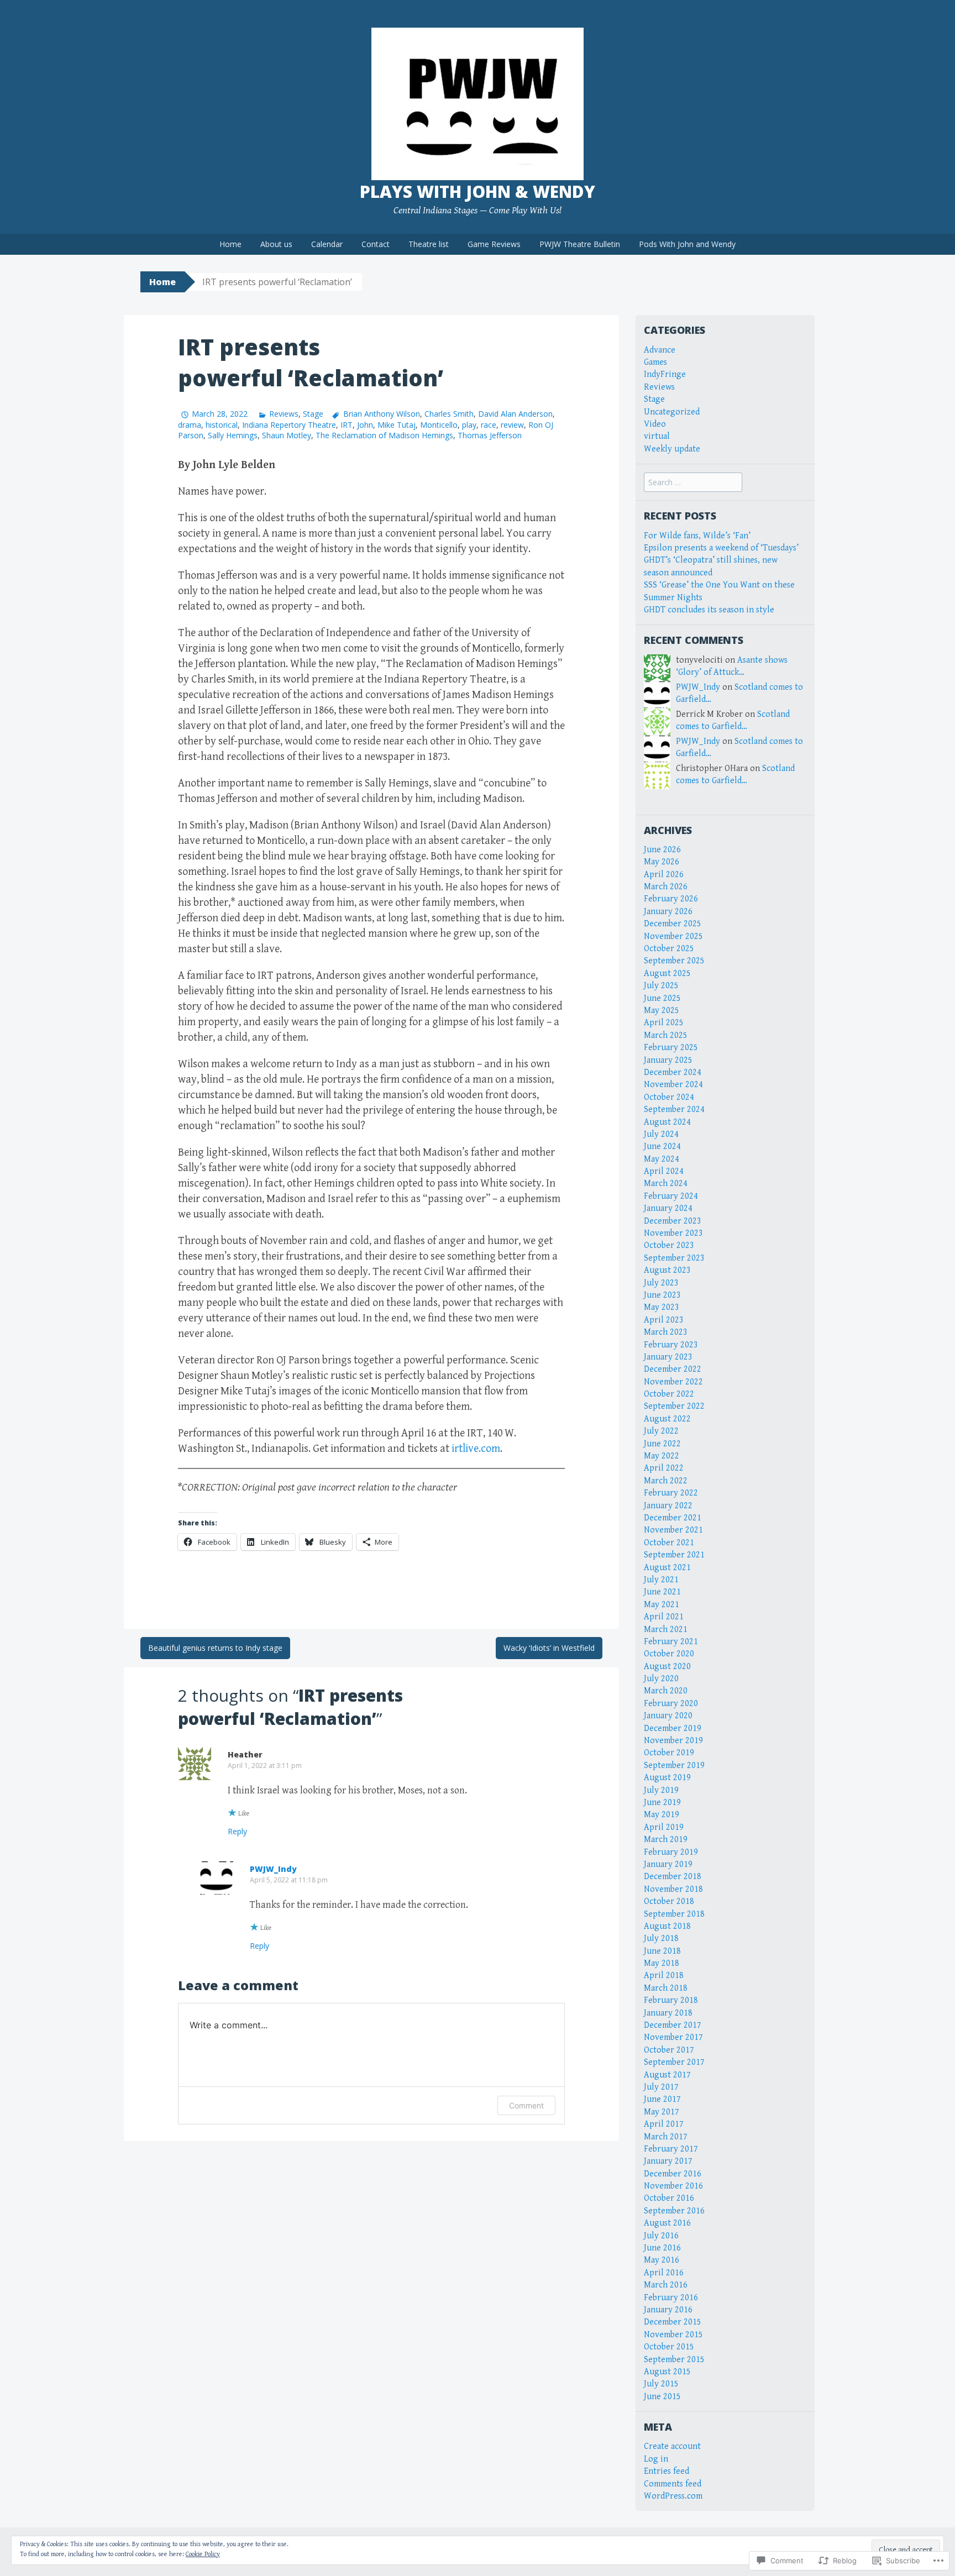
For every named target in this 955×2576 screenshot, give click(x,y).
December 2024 (673, 1072)
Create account (672, 2446)
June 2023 (662, 1295)
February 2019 (671, 1852)
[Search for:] (693, 483)
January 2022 (668, 1506)
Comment (526, 2105)
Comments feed (673, 2484)
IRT (347, 425)
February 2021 (671, 1642)
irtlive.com (476, 1449)
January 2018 (668, 2013)
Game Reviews (494, 244)
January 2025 (668, 1060)
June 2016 (662, 2248)
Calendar (327, 244)
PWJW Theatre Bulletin (580, 244)
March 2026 (666, 887)
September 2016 (674, 2211)
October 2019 (669, 1753)
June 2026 (662, 850)
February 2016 (671, 2298)
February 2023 (671, 1345)
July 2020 (661, 1679)
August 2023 (667, 1270)
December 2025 (673, 924)
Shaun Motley (287, 435)
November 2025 (673, 937)
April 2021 (664, 1617)
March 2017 (666, 2137)
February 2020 (671, 1704)
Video (655, 424)
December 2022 (673, 1369)
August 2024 (667, 1122)
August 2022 (667, 1419)
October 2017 (669, 2050)
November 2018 (673, 1889)
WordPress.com (673, 2496)
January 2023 (668, 1357)
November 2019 (673, 1741)
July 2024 (661, 1134)
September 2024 (674, 1109)
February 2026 (671, 899)
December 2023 (673, 1221)
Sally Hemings (233, 435)
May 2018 (662, 1963)
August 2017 (667, 2075)
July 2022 (661, 1431)
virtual (657, 436)
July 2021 (661, 1580)
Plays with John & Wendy (478, 192)
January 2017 (668, 2161)
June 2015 (662, 2397)
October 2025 (669, 949)
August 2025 (667, 974)
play (469, 425)
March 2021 (666, 1630)
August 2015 (667, 2372)
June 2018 (662, 1951)
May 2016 (662, 2260)
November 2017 (673, 2037)
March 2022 (666, 1481)
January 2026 (668, 912)
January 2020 (668, 1716)
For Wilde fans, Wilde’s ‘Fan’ (697, 536)
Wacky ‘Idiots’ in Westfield (549, 1648)
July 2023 (661, 1283)
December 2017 (673, 2025)
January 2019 (668, 1864)
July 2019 (661, 1790)
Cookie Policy (203, 2554)
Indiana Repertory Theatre (289, 425)
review (512, 425)
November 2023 (673, 1233)
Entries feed (667, 2471)
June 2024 (662, 1147)
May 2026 (662, 862)
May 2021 (662, 1605)
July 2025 (661, 986)
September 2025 (674, 961)
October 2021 (669, 1543)
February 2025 (671, 1048)
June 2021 (662, 1592)
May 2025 (662, 1011)
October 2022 (669, 1394)
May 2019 (662, 1815)
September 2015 (674, 2360)
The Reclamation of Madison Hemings (384, 435)
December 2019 (673, 1728)
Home (230, 244)
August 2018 (667, 1926)
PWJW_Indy (273, 1869)
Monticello (439, 425)
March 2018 (666, 1988)
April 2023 (664, 1320)
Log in (656, 2459)
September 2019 (674, 1766)
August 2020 (667, 1667)
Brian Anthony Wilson (381, 414)
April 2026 (664, 875)
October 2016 (669, 2198)
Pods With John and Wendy (687, 244)
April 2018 (664, 1976)
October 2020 (669, 1654)
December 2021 (673, 1518)
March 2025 (666, 1035)
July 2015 (661, 2384)
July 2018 (661, 1938)
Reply (237, 1831)
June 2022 (662, 1444)
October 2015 (669, 2347)
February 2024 (671, 1196)
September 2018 (674, 1914)
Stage (313, 414)
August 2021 (667, 1568)
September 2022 (674, 1406)
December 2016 (673, 2174)
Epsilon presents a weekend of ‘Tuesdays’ (721, 548)
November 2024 (673, 1085)
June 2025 (662, 998)
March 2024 (666, 1184)
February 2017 (671, 2149)
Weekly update (672, 449)
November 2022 (673, 1382)
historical (222, 425)
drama (190, 425)
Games (655, 362)
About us (276, 244)
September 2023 (674, 1258)
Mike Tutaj (397, 425)
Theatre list (429, 244)
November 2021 (673, 1530)
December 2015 (673, 2322)
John (365, 425)
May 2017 (662, 2112)
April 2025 (664, 1023)
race (489, 425)
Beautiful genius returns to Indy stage (215, 1648)
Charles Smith (449, 414)
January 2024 (668, 1208)
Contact (376, 244)
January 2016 (668, 2310)
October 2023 (669, 1245)
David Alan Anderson (515, 414)
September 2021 (674, 1555)
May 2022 (662, 1456)
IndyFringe (665, 374)
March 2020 (666, 1691)
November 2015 (673, 2335)
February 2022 (671, 1493)
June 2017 (662, 2099)
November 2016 (673, 2186)
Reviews (284, 414)
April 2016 (664, 2273)
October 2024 (669, 1097)
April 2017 (664, 2124)
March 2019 (666, 1840)
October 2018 (669, 1901)
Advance (660, 350)
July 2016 (661, 2236)
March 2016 (666, 2285)
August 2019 (667, 1778)
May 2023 (662, 1307)
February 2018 (671, 2000)
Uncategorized (672, 412)
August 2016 (667, 2223)
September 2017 (674, 2062)
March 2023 (666, 1332)
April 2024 (664, 1171)
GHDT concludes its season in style (709, 610)
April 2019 (664, 1827)
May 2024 (662, 1159)
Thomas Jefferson (490, 435)
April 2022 (664, 1468)
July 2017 (661, 2087)
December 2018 (673, 1877)
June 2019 (662, 1803)
